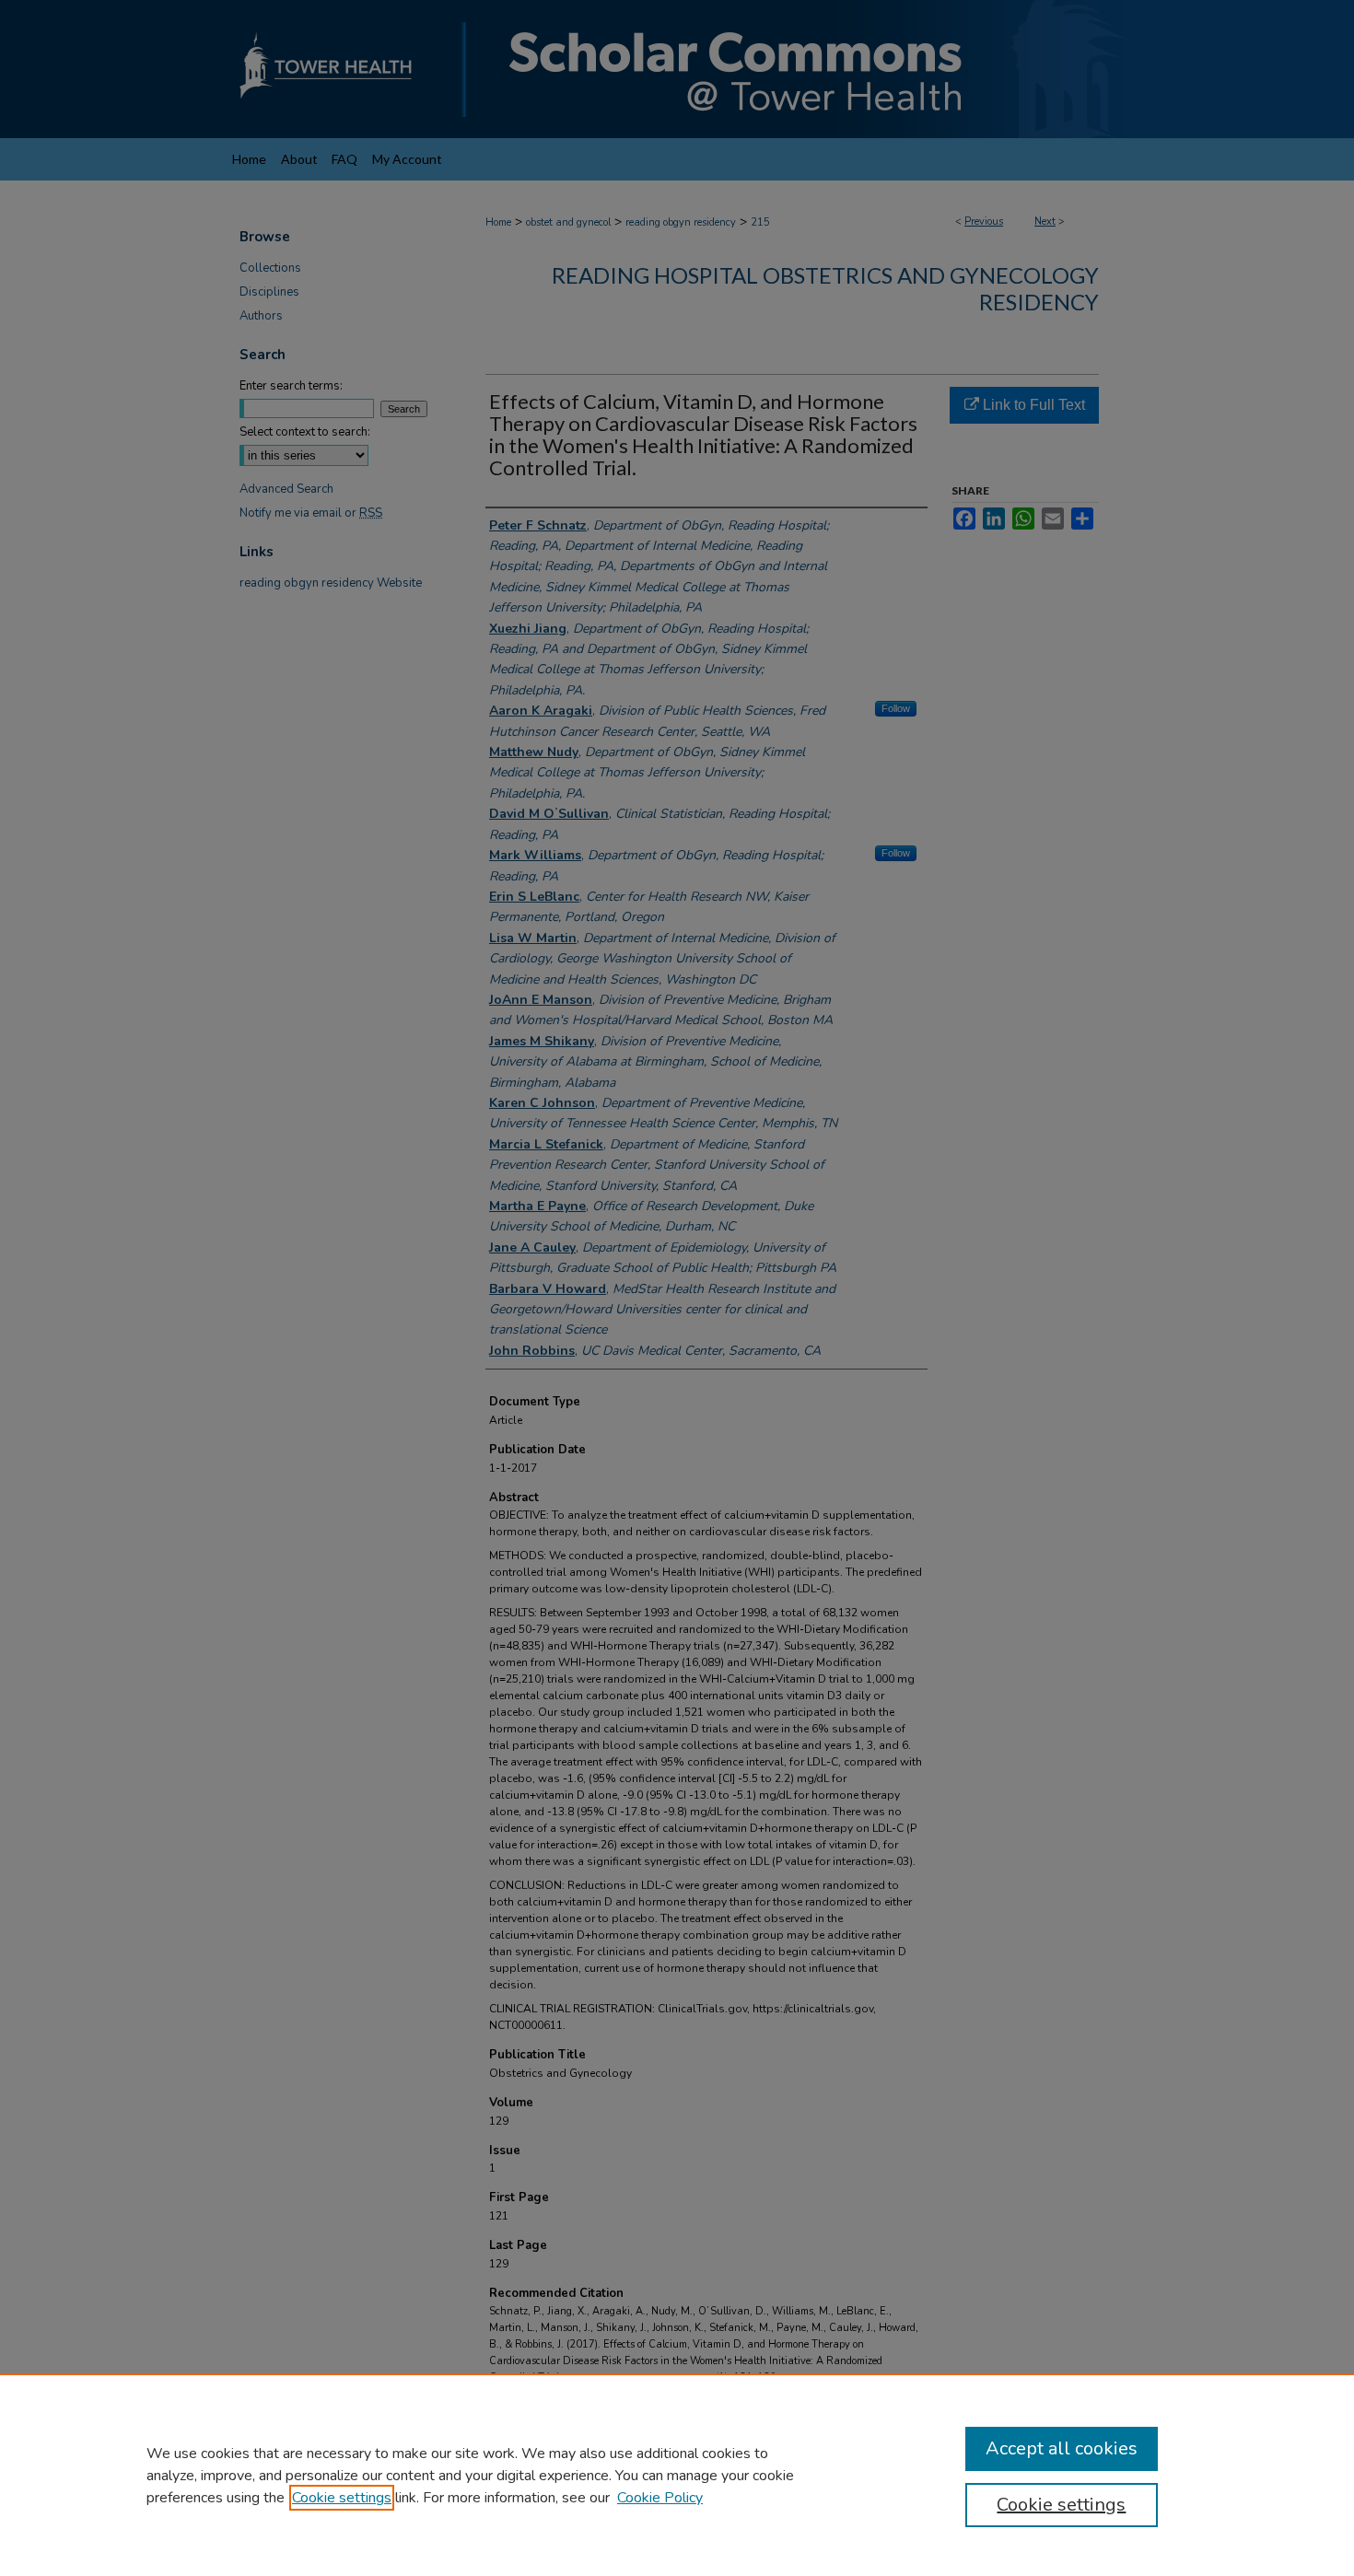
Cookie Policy (660, 2498)
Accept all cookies (1062, 2448)
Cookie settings (342, 2498)
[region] (677, 2475)
